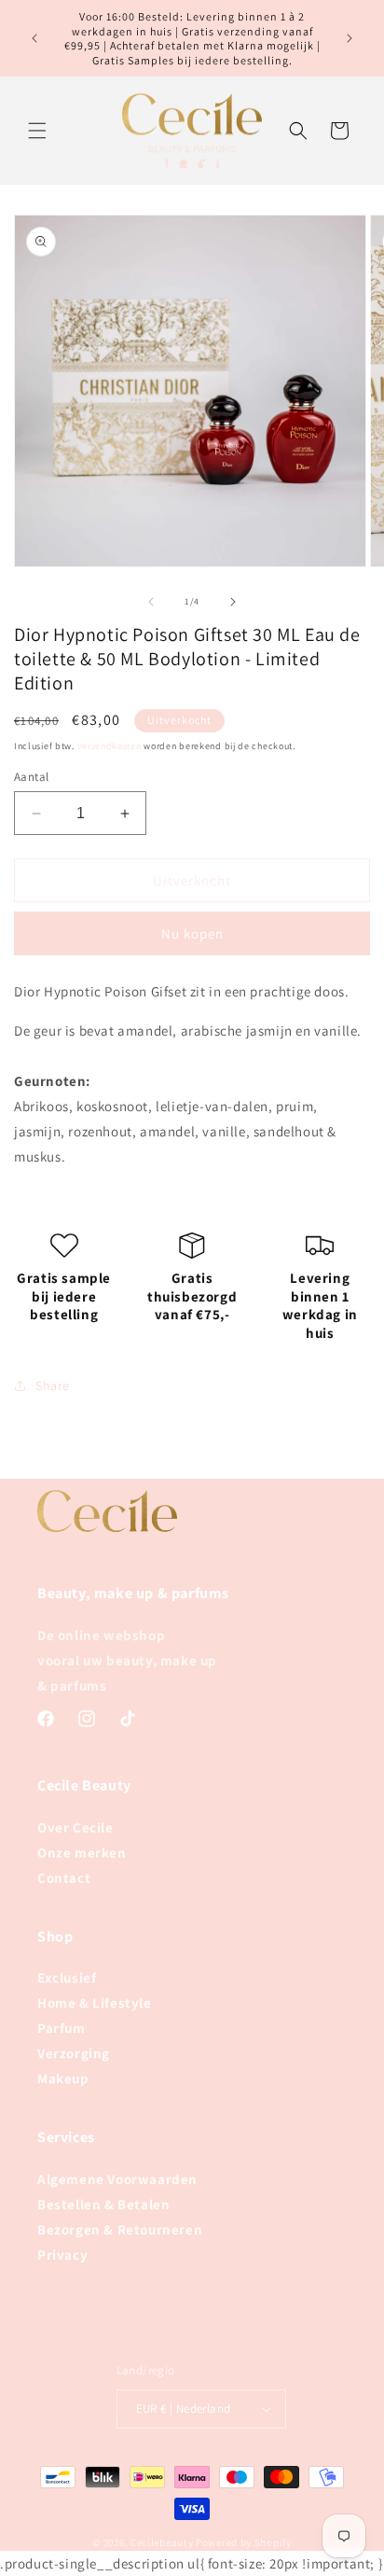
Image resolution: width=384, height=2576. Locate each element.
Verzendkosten (110, 746)
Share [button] (53, 1385)
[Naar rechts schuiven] (233, 602)
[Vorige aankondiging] (34, 38)
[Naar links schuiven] (151, 602)
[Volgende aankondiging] (350, 38)
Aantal (31, 777)
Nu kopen (192, 933)
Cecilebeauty (162, 2542)
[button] (37, 131)
